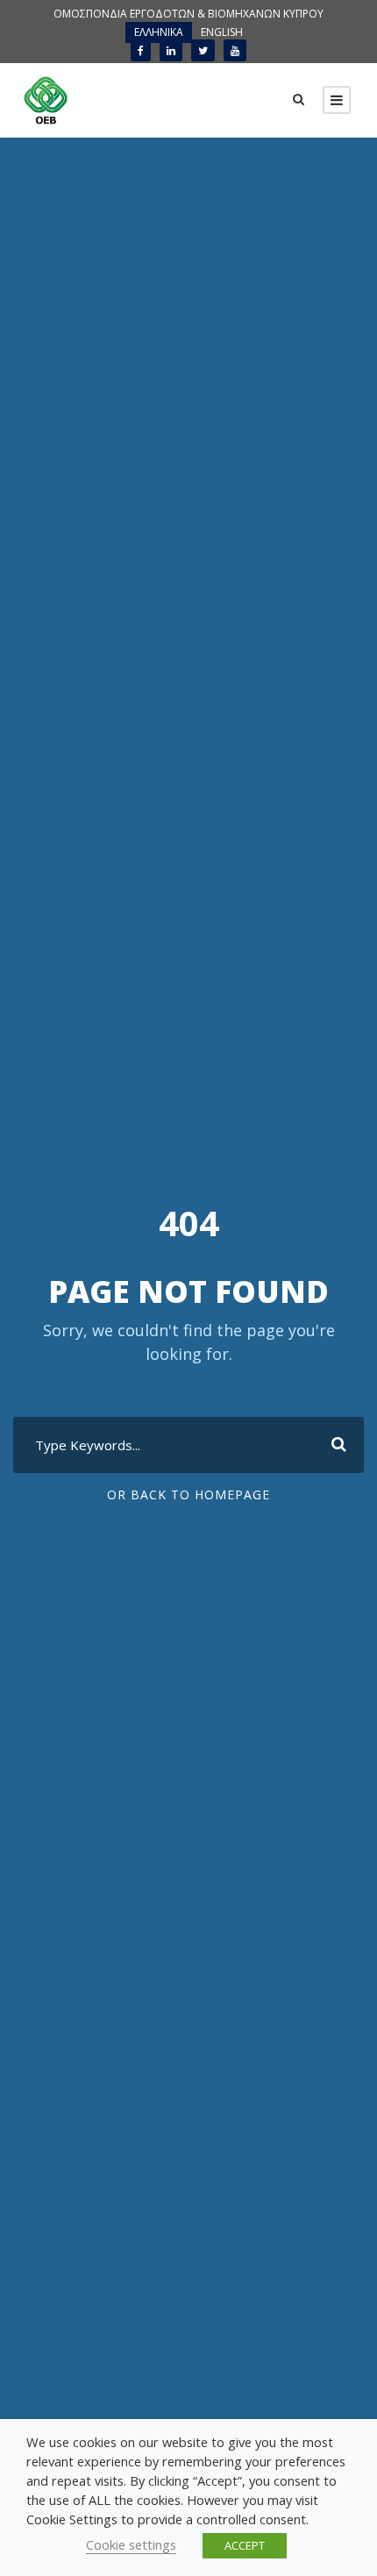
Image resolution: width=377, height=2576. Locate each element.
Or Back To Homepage (188, 1494)
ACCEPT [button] (245, 2545)
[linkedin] (171, 50)
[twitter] (203, 50)
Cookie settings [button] (131, 2544)
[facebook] (141, 50)
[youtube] (235, 50)
